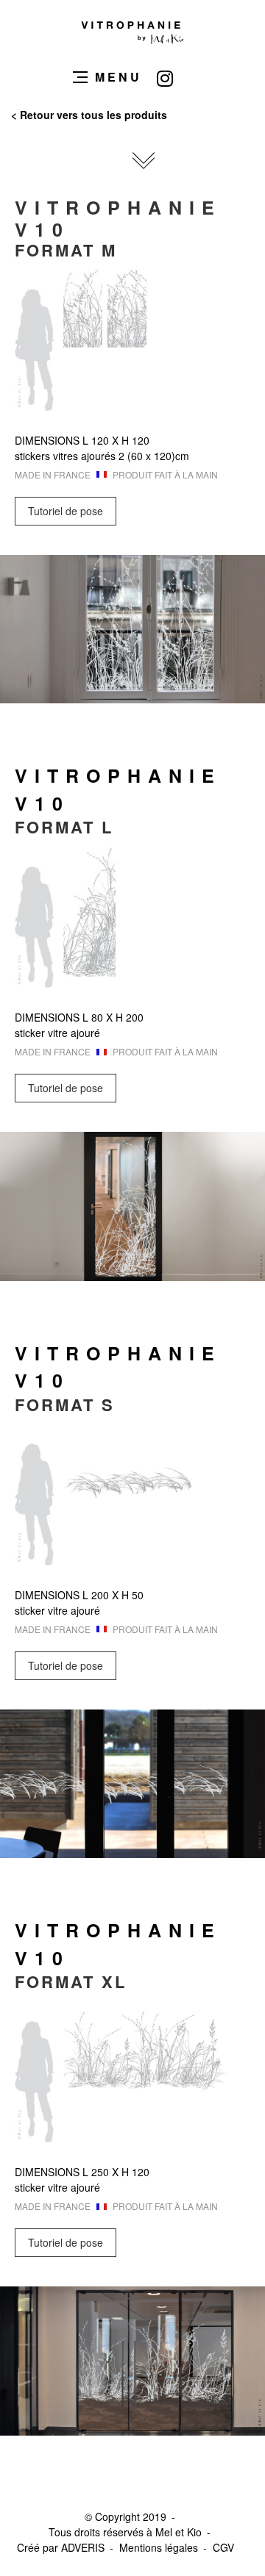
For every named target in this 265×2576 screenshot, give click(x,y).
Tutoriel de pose (66, 511)
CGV (223, 2547)
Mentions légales (159, 2547)
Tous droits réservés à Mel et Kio (125, 2532)
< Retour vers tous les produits (89, 115)
